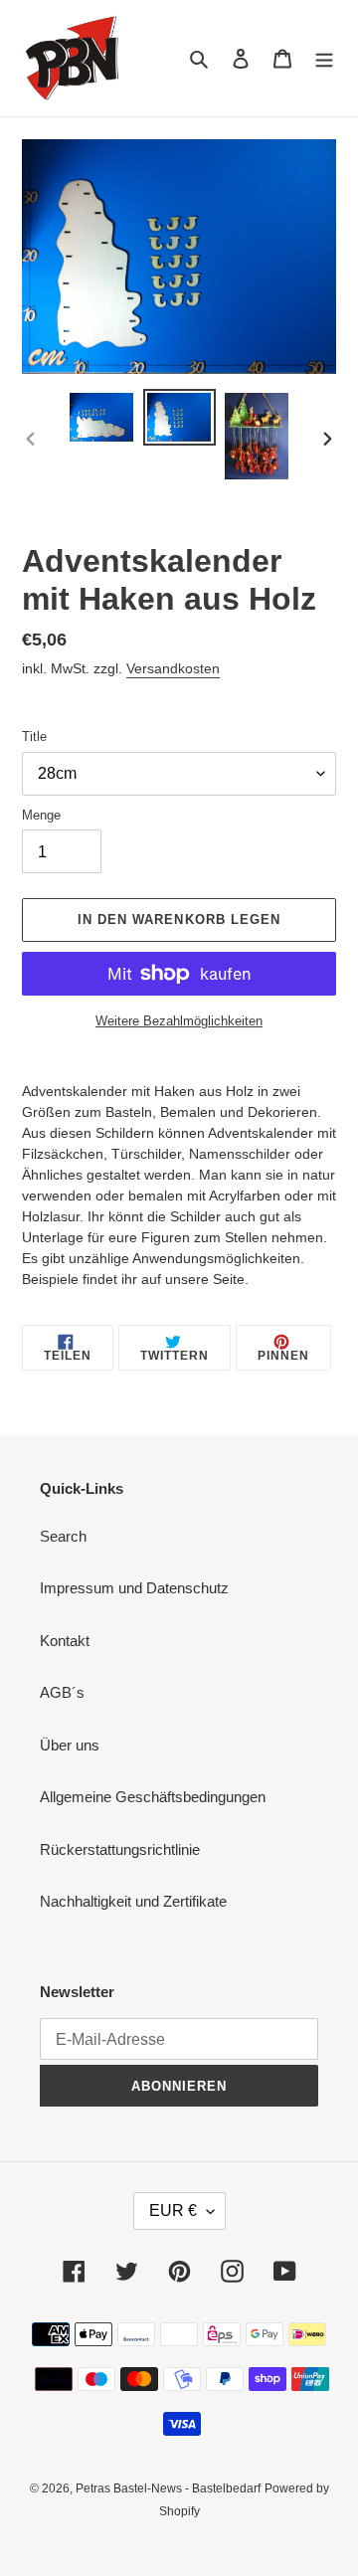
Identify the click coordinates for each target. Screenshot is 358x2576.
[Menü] (324, 58)
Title (34, 736)
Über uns (70, 1745)
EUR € (173, 2210)
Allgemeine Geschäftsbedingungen (153, 1797)
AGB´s (62, 1692)
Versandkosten (173, 668)
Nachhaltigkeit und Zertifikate (133, 1901)
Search (63, 1536)
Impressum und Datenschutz (134, 1588)
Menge (41, 815)
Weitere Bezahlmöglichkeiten (179, 1021)
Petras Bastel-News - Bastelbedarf (168, 2488)
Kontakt (65, 1641)
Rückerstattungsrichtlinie (120, 1849)
